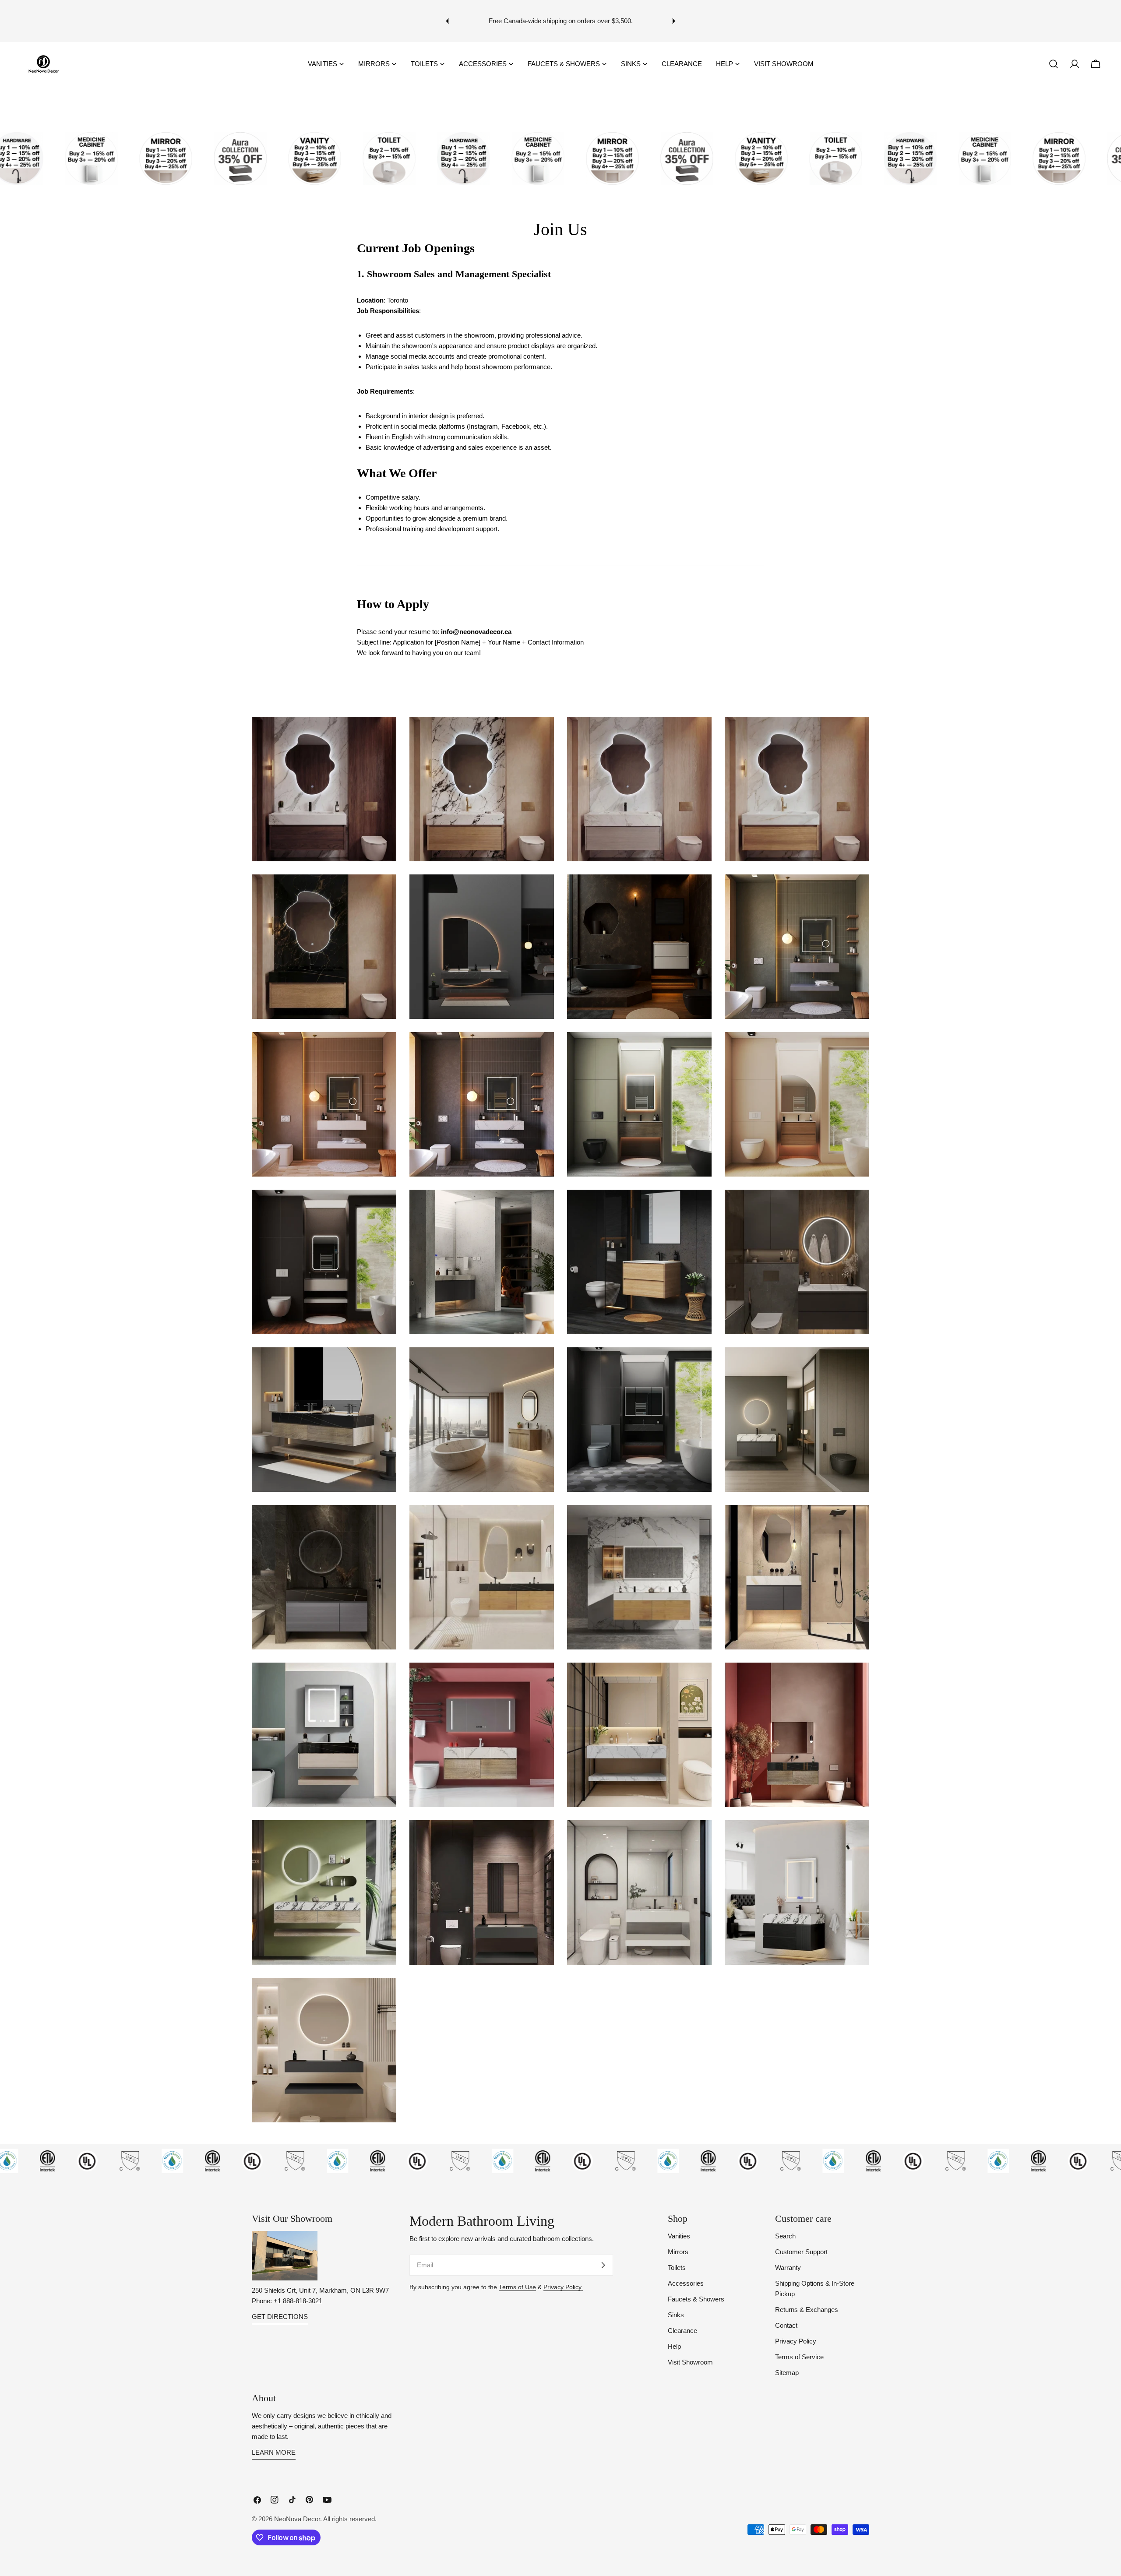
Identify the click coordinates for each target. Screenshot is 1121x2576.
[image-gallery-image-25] (324, 1735)
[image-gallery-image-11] (639, 1104)
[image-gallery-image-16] (797, 1262)
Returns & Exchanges (807, 2310)
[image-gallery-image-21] (324, 1577)
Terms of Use (517, 2287)
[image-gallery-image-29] (324, 1892)
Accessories (686, 2283)
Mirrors (678, 2252)
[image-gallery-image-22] (482, 1577)
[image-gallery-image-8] (797, 947)
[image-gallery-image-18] (482, 1420)
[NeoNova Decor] (79, 159)
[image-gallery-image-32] (797, 1892)
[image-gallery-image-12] (797, 1104)
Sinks (676, 2315)
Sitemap (787, 2373)
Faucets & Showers (696, 2299)
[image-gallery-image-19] (639, 1420)
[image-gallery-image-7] (639, 947)
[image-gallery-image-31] (639, 1892)
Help (674, 2346)
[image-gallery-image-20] (797, 1420)
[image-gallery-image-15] (639, 1262)
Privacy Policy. (563, 2287)
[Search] (1054, 64)
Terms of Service (799, 2357)
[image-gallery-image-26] (482, 1735)
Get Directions (280, 2317)
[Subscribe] (603, 2265)
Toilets (677, 2268)
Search (785, 2236)
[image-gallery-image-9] (324, 1104)
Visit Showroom (690, 2362)
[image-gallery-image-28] (797, 1735)
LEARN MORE (274, 2452)
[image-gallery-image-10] (482, 1104)
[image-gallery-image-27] (639, 1735)
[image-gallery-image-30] (482, 1892)
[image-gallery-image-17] (324, 1420)
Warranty (788, 2268)
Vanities (679, 2236)
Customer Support (801, 2252)
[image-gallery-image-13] (324, 1262)
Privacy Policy (796, 2341)
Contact (786, 2325)
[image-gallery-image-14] (482, 1262)
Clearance (682, 2331)
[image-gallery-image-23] (639, 1577)
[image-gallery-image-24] (797, 1577)
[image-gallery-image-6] (482, 947)
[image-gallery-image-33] (324, 2050)
